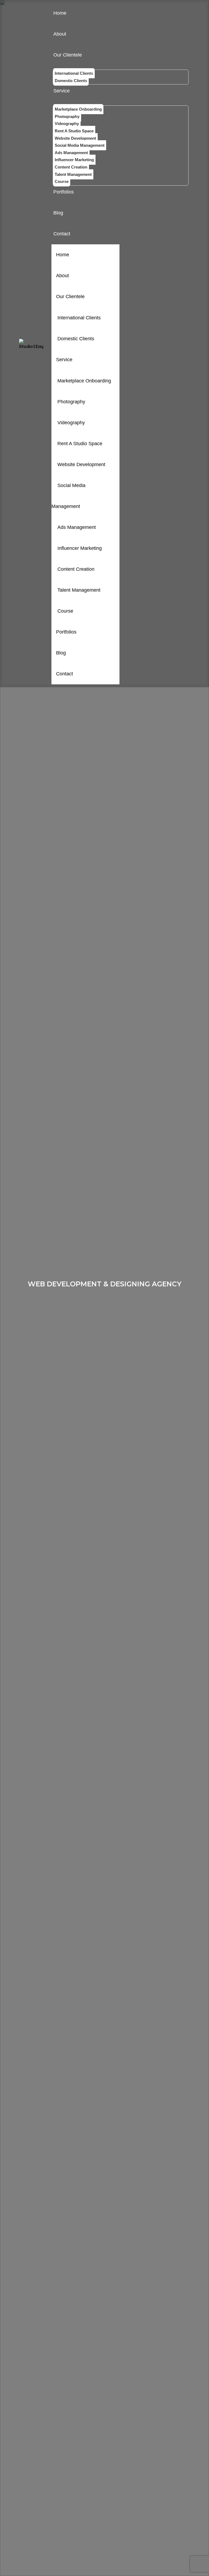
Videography (71, 423)
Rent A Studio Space (80, 444)
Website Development (81, 464)
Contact (64, 674)
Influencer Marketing (80, 548)
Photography (71, 402)
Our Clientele (70, 297)
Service (64, 360)
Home (63, 255)
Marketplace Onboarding (84, 381)
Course (65, 611)
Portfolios (66, 632)
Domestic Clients (76, 339)
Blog (61, 653)
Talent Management (79, 590)
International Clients (79, 318)
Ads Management (77, 527)
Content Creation (76, 569)
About (62, 276)
